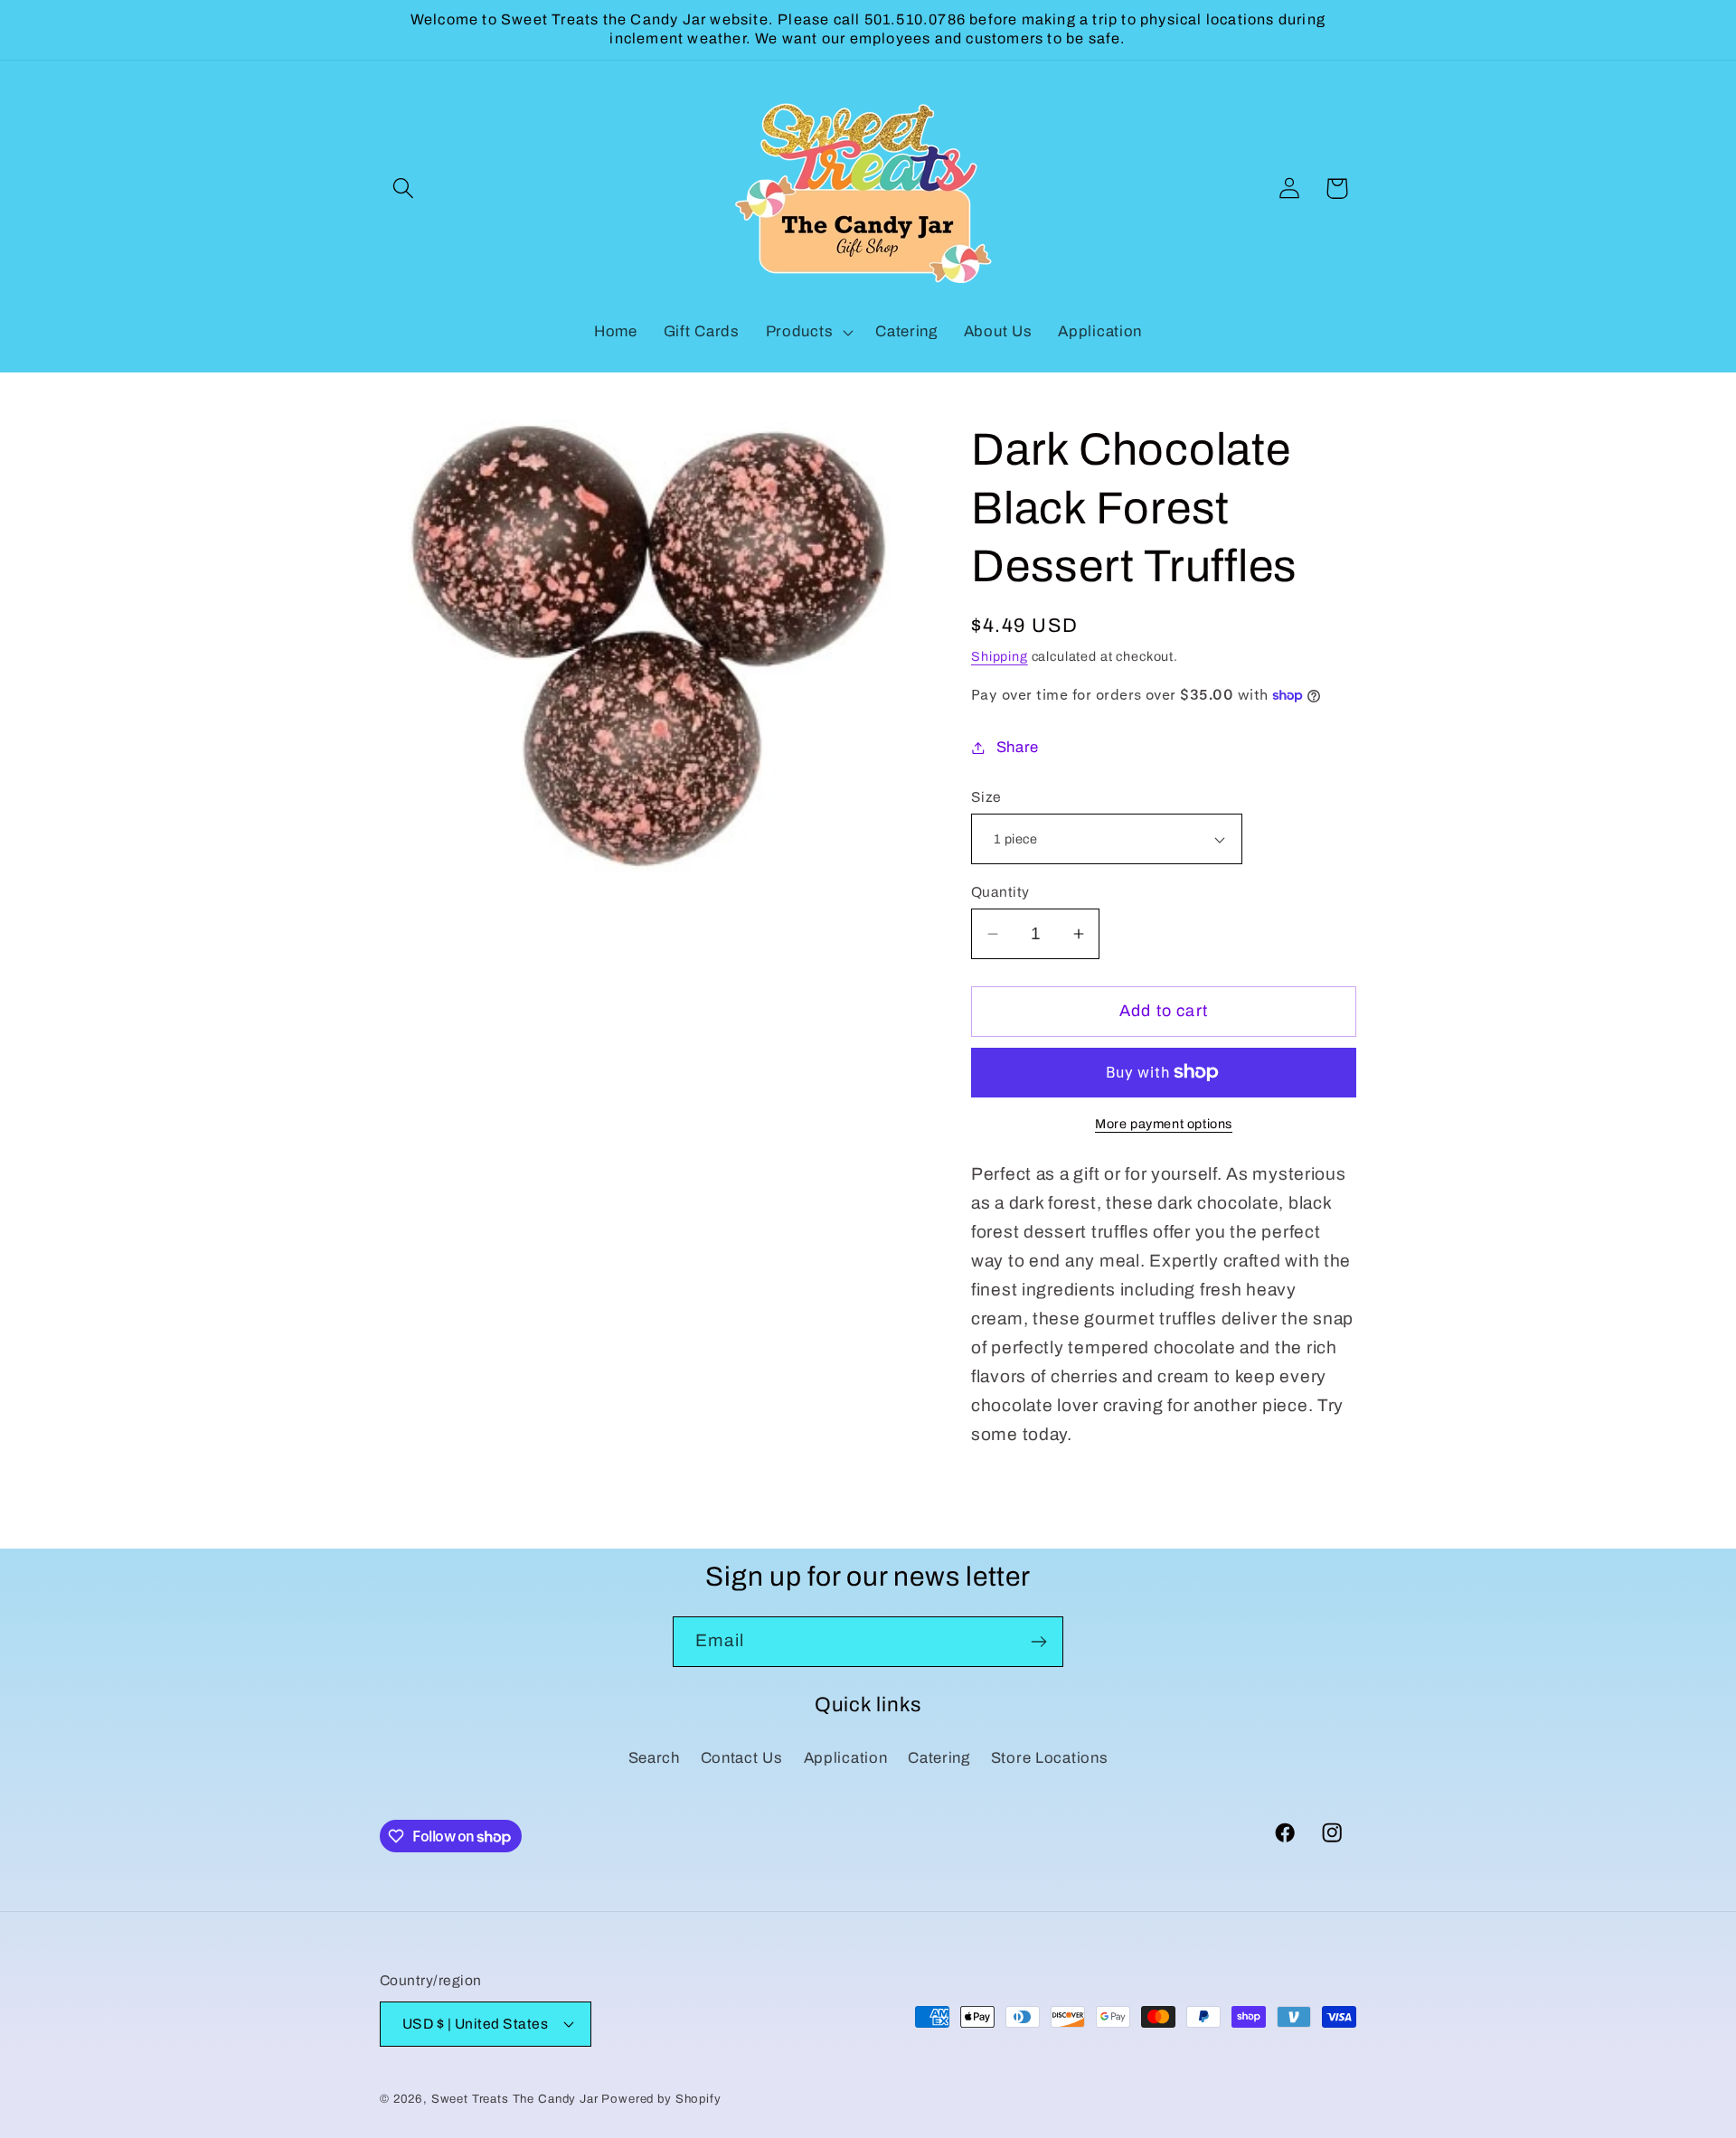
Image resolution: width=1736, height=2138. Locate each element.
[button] (404, 188)
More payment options (1164, 1124)
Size (986, 797)
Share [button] (1018, 747)
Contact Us (742, 1758)
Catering (939, 1758)
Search (654, 1758)
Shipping (1000, 656)
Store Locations (1050, 1758)
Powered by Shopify (661, 2099)
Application (846, 1758)
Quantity (1000, 892)
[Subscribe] (1038, 1642)
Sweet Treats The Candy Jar (515, 2099)
